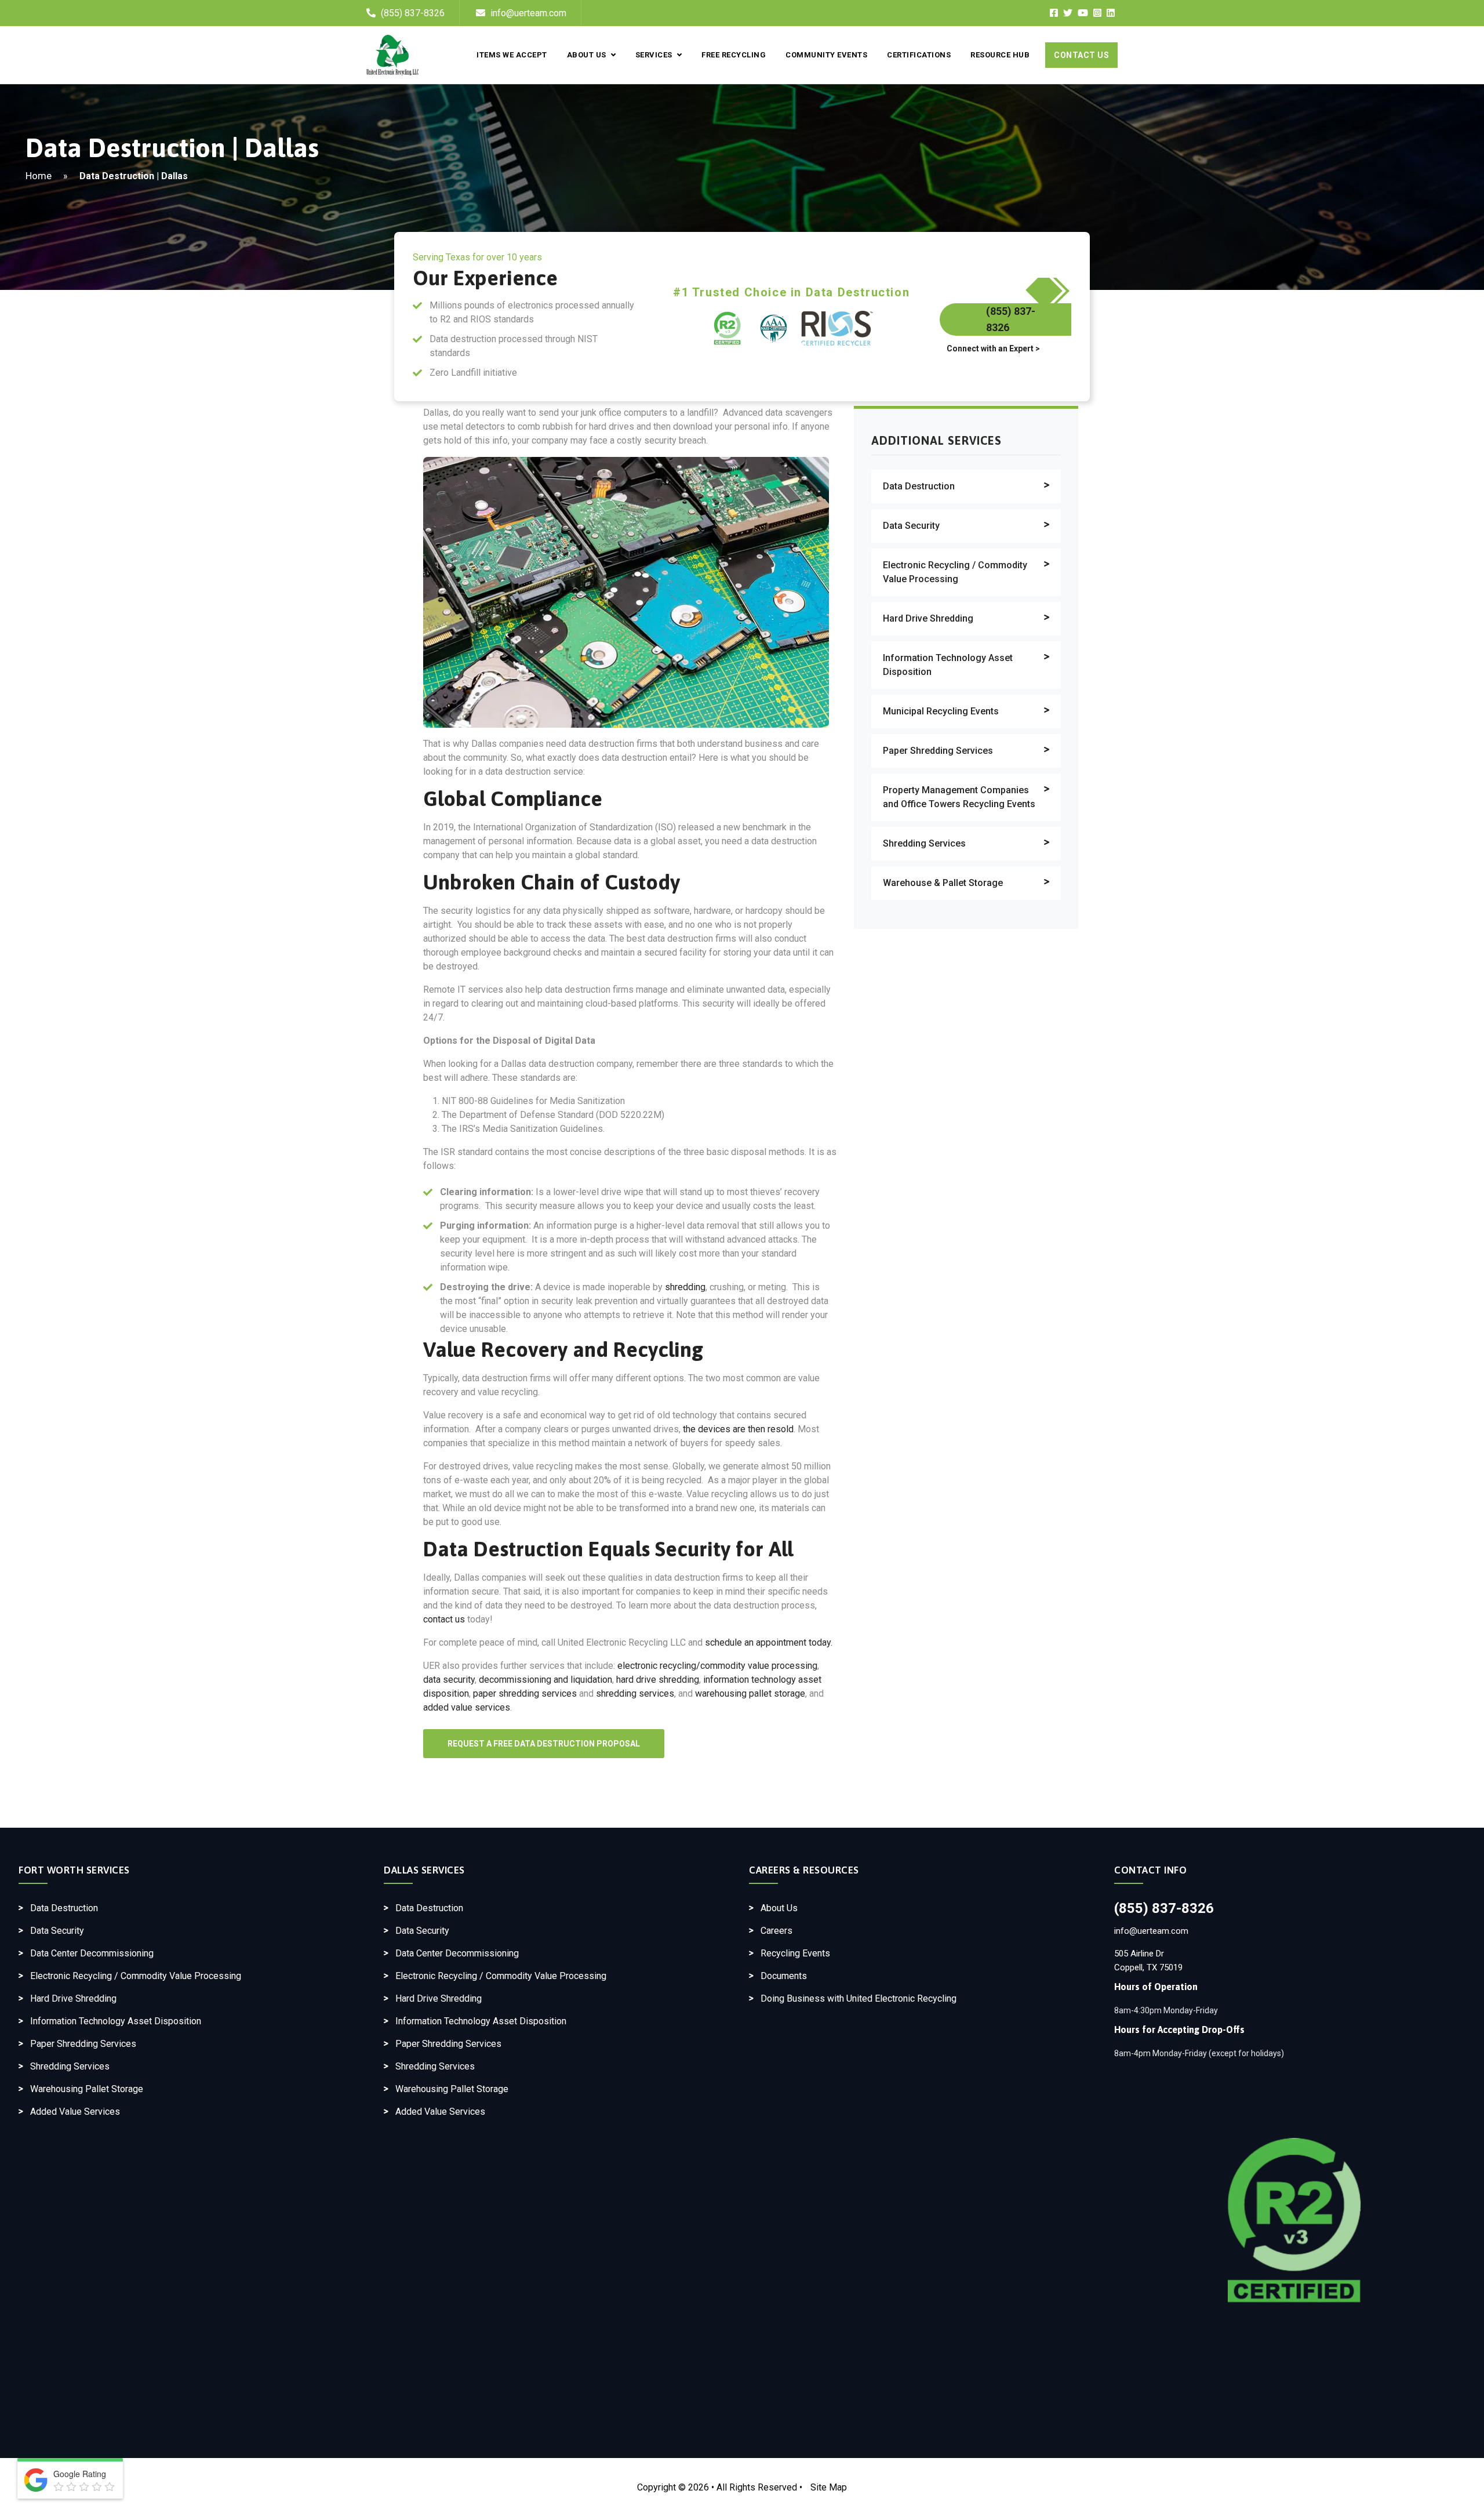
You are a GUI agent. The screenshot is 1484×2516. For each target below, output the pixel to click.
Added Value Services (75, 2112)
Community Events (826, 55)
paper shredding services (525, 1693)
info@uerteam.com (527, 13)
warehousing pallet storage (750, 1693)
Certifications (919, 55)
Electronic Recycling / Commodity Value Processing (955, 572)
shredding (685, 1287)
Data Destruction (919, 486)
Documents (784, 1976)
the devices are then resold (738, 1429)
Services (654, 55)
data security (449, 1680)
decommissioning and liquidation (545, 1680)
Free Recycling (734, 55)
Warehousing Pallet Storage (87, 2089)
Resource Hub (1000, 55)
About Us (587, 55)
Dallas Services (424, 1870)
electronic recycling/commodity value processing (717, 1666)
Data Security (911, 526)
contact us (444, 1619)
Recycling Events (795, 1953)
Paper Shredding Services (938, 751)
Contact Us (1081, 55)
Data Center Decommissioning (92, 1953)
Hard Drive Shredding (928, 618)
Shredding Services (924, 843)
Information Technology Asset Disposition (948, 665)
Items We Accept (512, 55)
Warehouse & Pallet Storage (943, 883)
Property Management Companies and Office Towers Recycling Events (959, 797)
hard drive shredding (658, 1680)
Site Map (829, 2487)
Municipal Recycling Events (941, 711)
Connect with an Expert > (993, 348)
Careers (776, 1931)
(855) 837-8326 (413, 13)
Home (39, 176)
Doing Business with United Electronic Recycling (859, 1998)
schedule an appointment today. (769, 1642)
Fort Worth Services (74, 1870)
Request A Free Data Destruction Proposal (544, 1744)
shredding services (635, 1693)
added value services (467, 1707)
